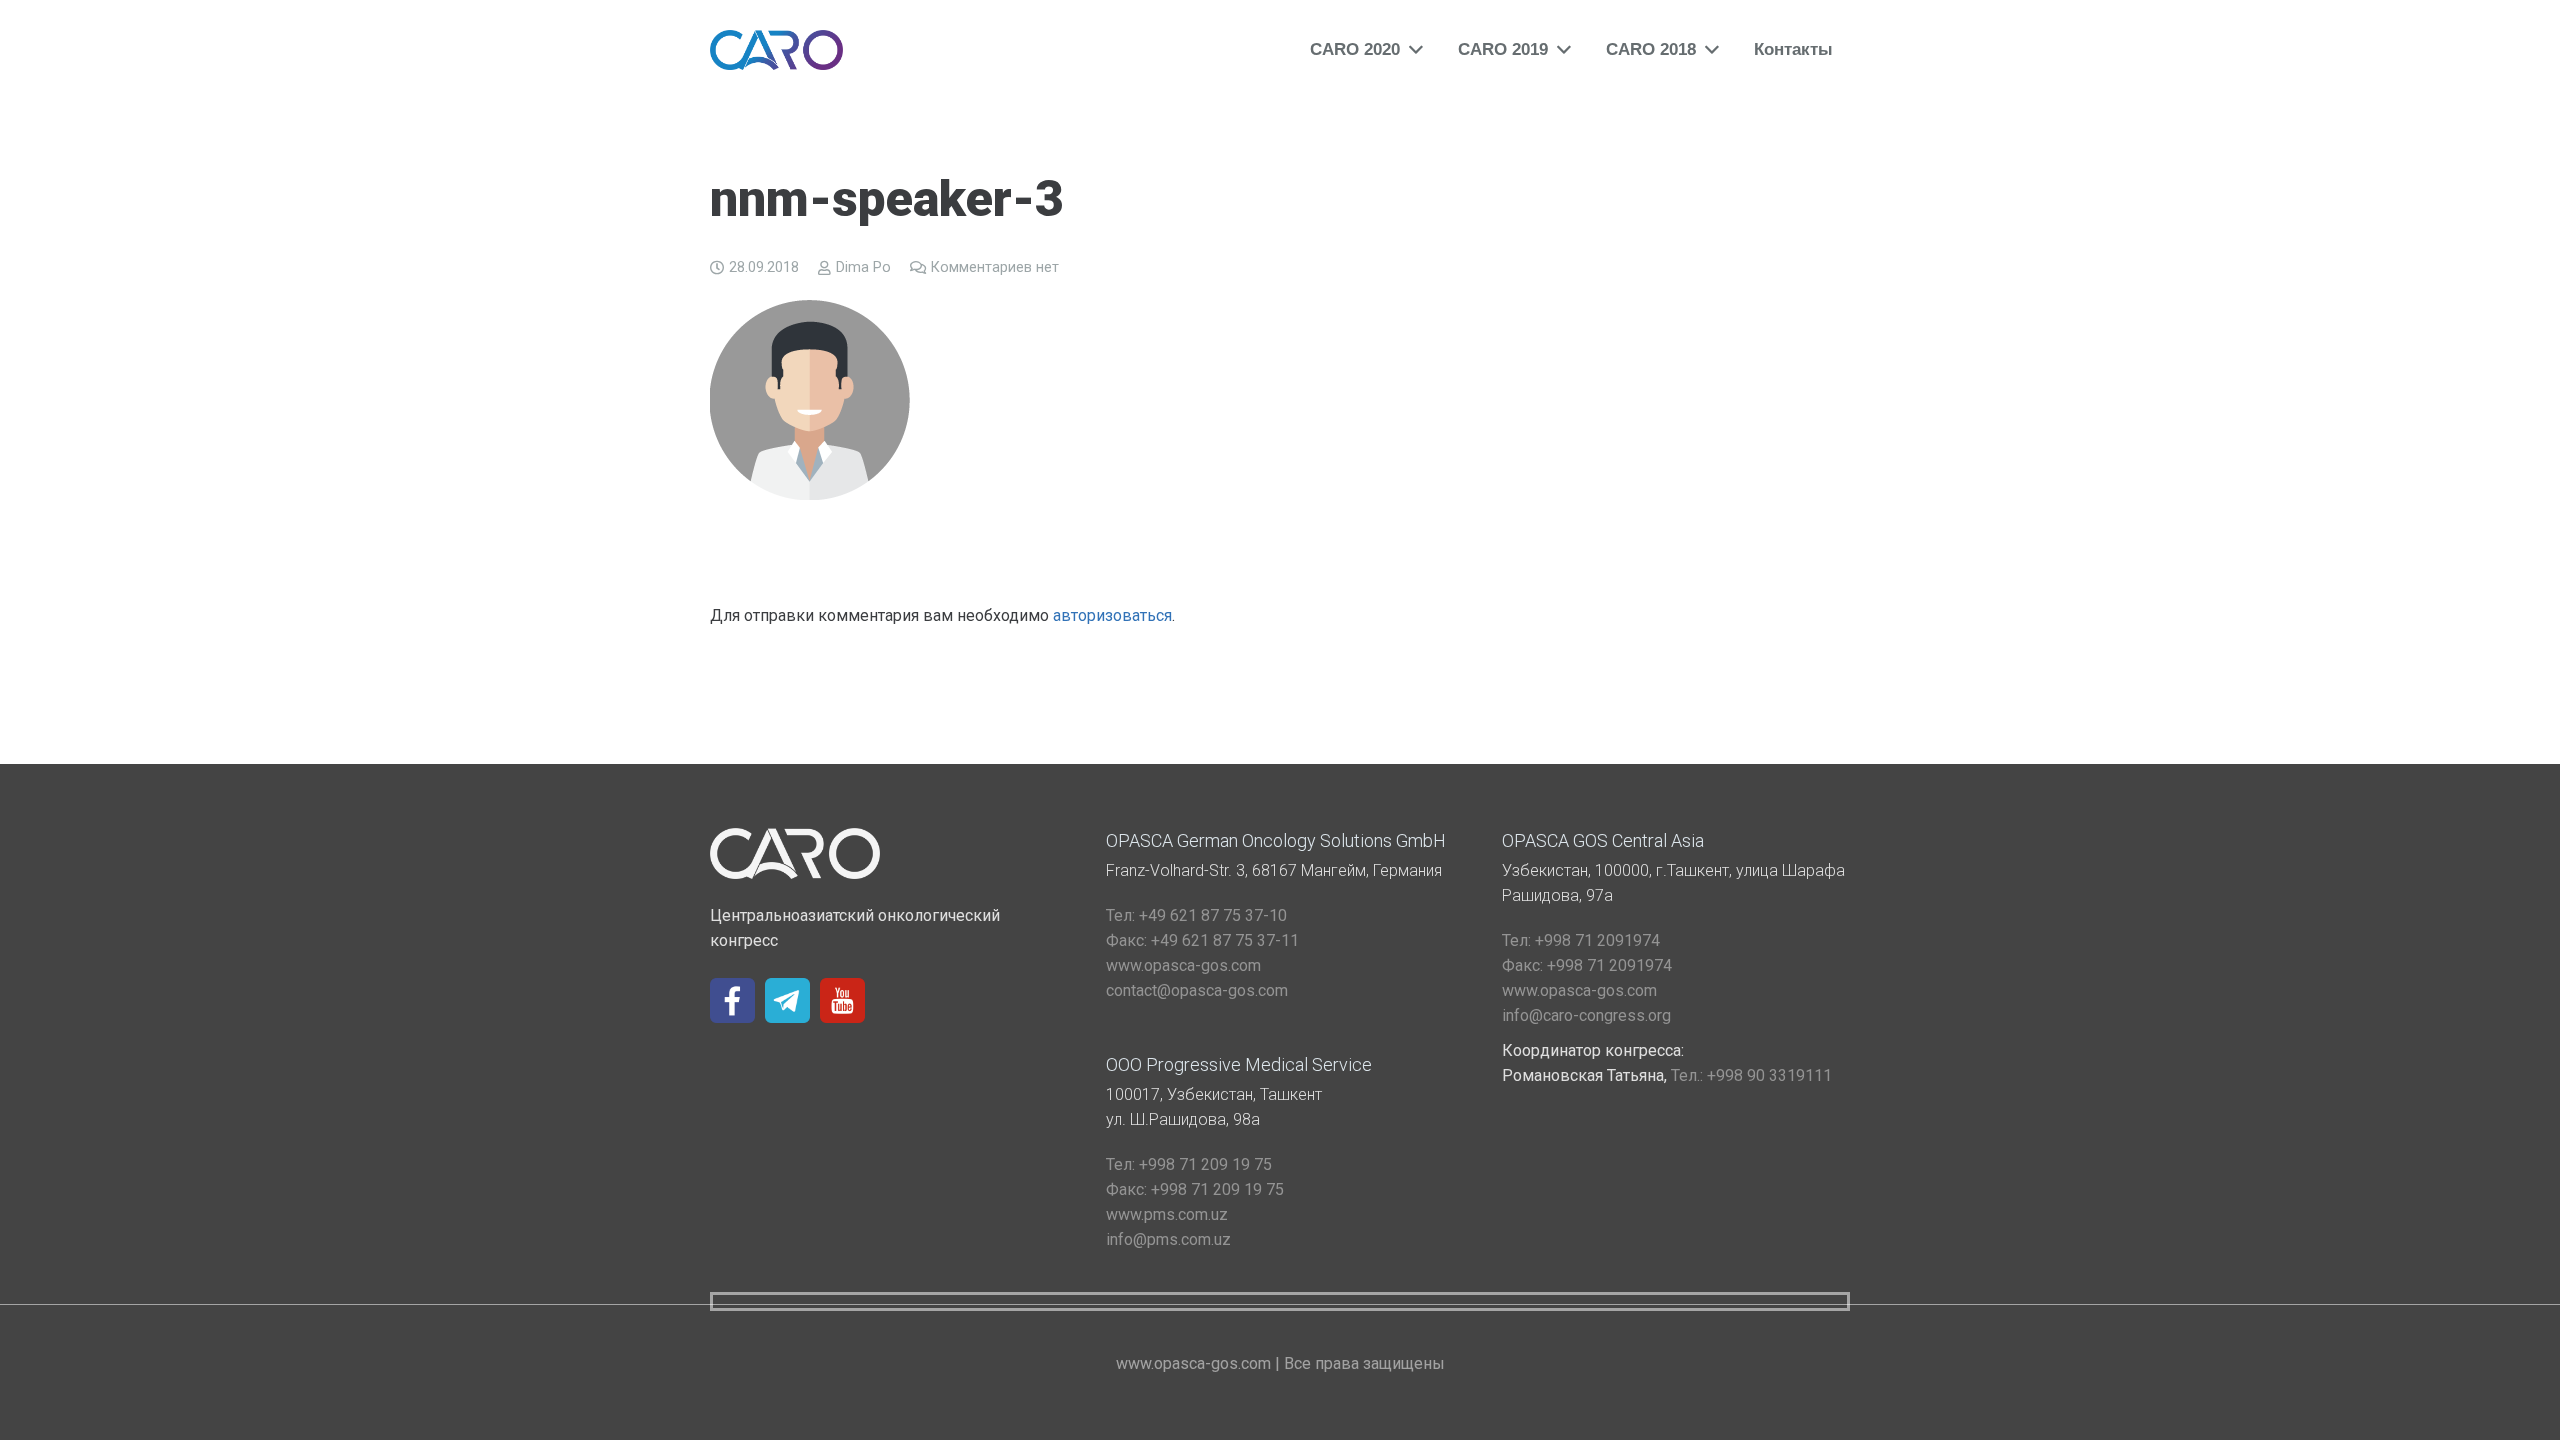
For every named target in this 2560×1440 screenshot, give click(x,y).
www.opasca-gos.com (1183, 965)
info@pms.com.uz (1168, 1239)
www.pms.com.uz (1167, 1214)
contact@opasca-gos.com (1197, 990)
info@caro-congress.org (1586, 1015)
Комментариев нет (995, 267)
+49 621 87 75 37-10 (1196, 915)
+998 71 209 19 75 (1189, 1164)
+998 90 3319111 (1751, 1075)
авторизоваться (1112, 615)
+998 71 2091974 (1581, 940)
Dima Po (863, 267)
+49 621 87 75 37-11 (1202, 940)
